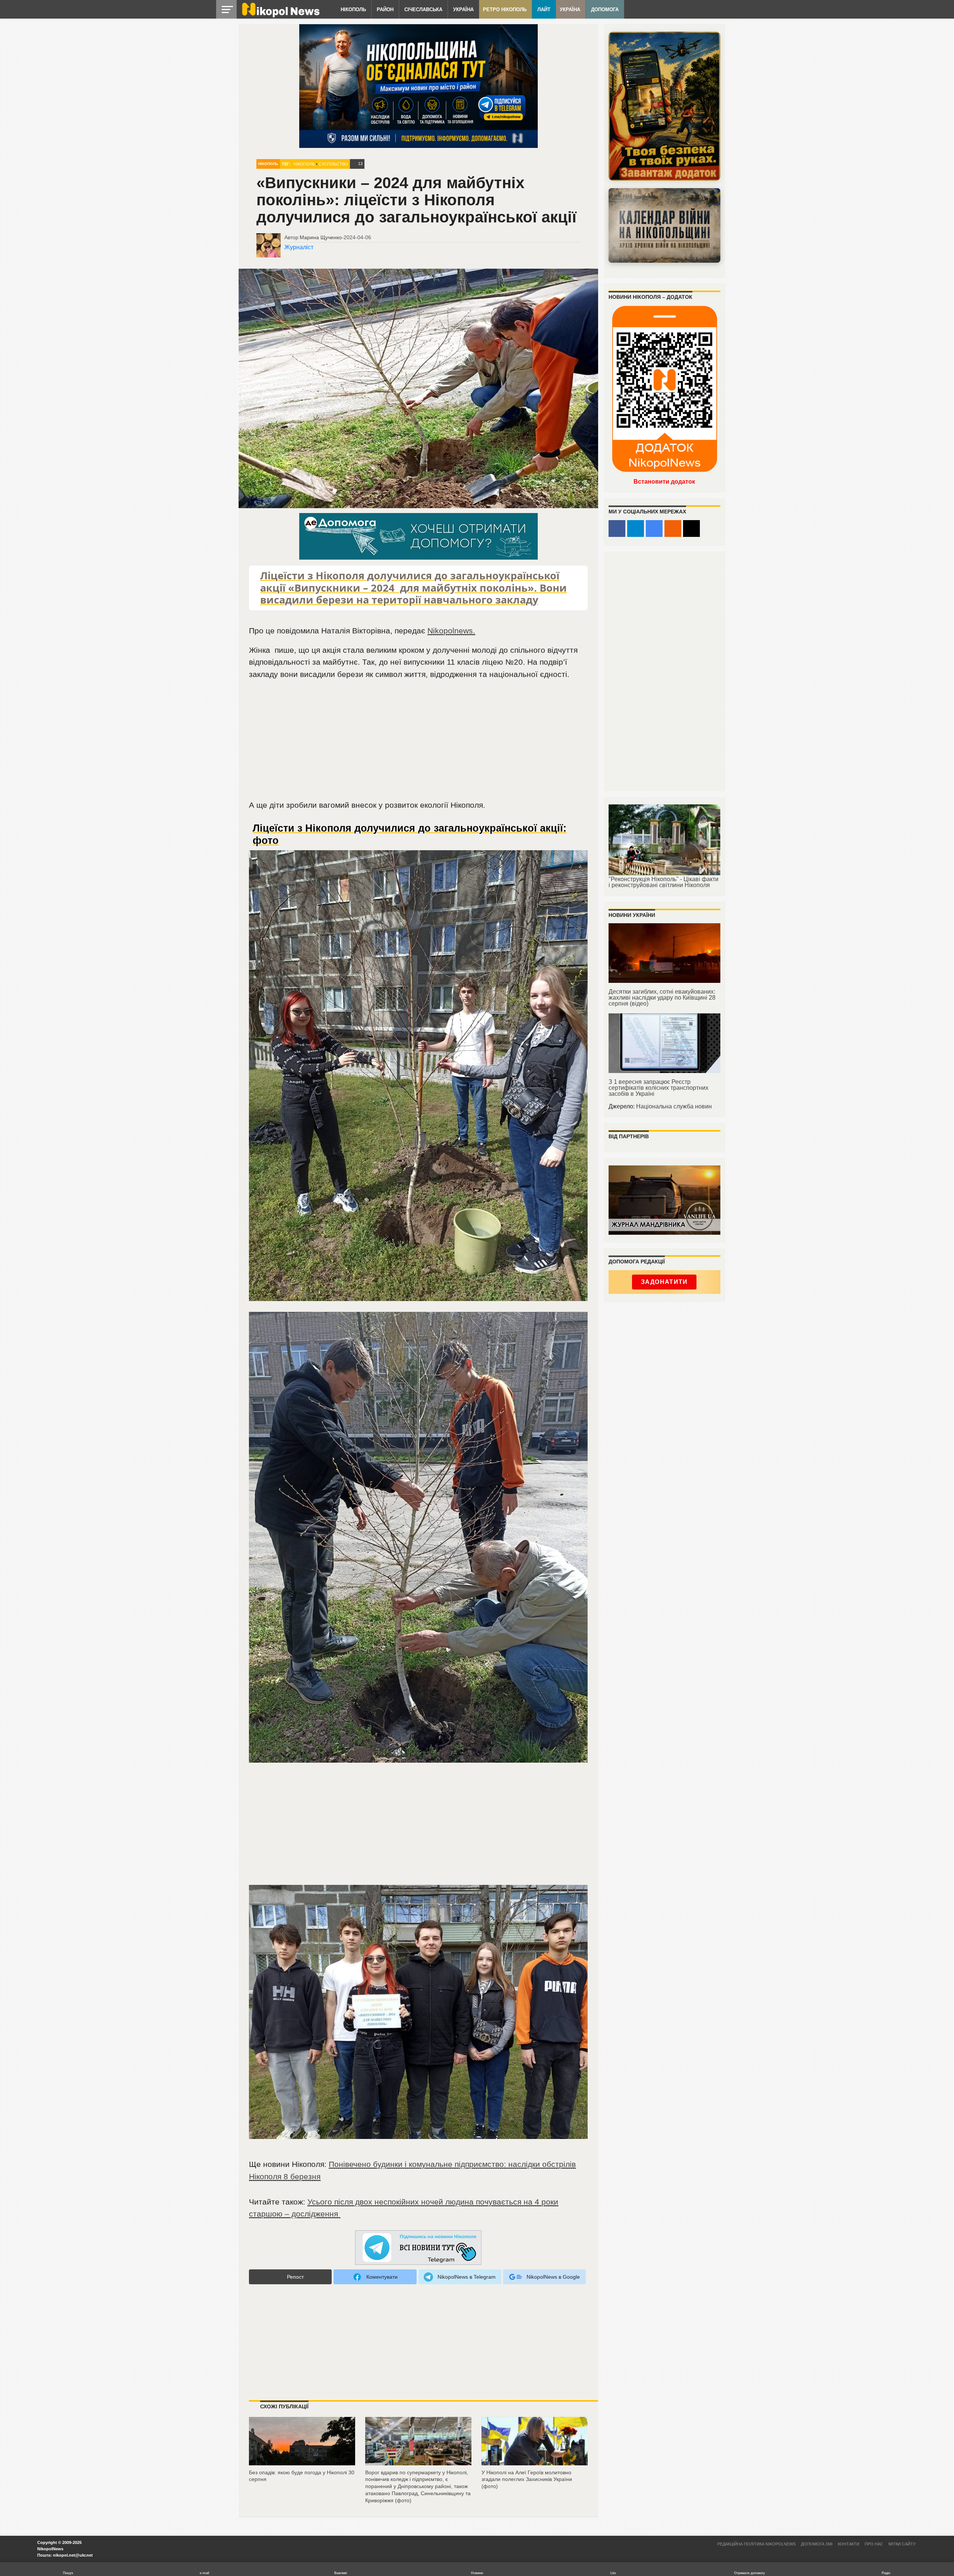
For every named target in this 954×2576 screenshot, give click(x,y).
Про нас (874, 2544)
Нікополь (353, 10)
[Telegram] (636, 529)
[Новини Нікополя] (280, 15)
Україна (463, 10)
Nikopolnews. (451, 631)
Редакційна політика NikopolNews (756, 2544)
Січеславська (423, 10)
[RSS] (673, 529)
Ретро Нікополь (505, 10)
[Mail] (691, 529)
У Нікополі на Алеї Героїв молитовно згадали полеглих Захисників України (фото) (527, 2479)
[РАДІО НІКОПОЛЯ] (664, 225)
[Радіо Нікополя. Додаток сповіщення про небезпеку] (664, 106)
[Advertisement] (418, 743)
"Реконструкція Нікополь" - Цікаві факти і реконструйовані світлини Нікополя (664, 882)
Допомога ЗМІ (817, 2544)
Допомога (605, 10)
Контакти (849, 2544)
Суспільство (333, 164)
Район (385, 10)
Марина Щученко (321, 237)
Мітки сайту (902, 2544)
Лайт (544, 10)
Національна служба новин (674, 1106)
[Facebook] (617, 529)
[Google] (654, 529)
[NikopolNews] (418, 2248)
